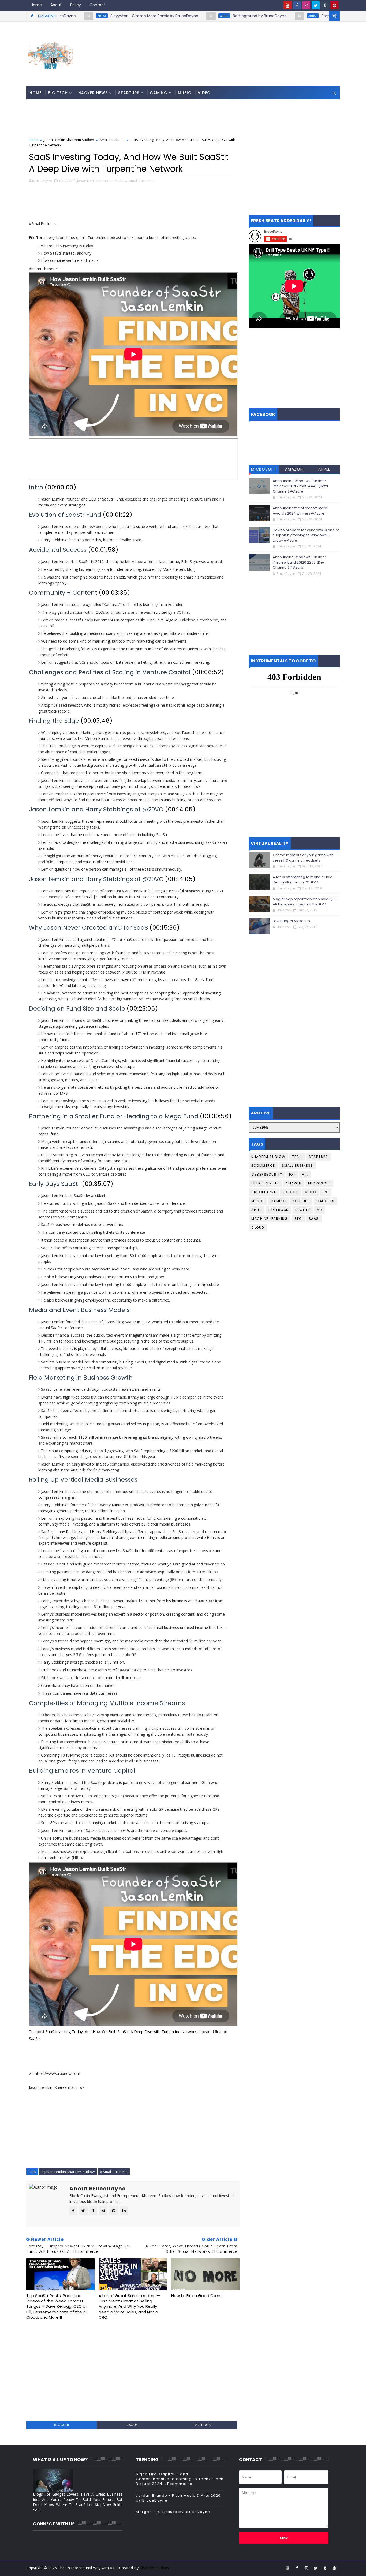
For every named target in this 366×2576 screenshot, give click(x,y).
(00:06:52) (208, 672)
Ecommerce (263, 1166)
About (56, 5)
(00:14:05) (180, 809)
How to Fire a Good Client (197, 2296)
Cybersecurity (267, 1174)
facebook (202, 2425)
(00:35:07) (98, 1184)
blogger (61, 2425)
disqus (132, 2425)
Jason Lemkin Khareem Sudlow (69, 140)
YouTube (301, 1201)
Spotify (303, 1210)
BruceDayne (264, 1192)
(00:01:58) (103, 550)
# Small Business (114, 2172)
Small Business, (142, 181)
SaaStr (35, 2039)
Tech (297, 1157)
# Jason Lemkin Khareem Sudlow (68, 2172)
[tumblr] (325, 5)
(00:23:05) (142, 1009)
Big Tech (58, 93)
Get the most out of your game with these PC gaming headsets (303, 858)
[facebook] (297, 5)
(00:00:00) (61, 487)
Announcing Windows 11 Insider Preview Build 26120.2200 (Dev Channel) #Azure (299, 562)
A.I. (305, 1174)
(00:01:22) (118, 515)
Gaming (159, 93)
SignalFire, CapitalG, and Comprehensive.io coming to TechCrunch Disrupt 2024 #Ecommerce (180, 2479)
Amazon (294, 469)
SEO (298, 1219)
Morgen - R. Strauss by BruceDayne (173, 2512)
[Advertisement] (242, 42)
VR (320, 1210)
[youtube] (287, 5)
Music (185, 93)
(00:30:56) (216, 1116)
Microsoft (264, 469)
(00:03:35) (115, 593)
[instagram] (306, 5)
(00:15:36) (165, 928)
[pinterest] (334, 5)
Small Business (112, 140)
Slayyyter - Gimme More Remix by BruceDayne (90, 16)
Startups (129, 93)
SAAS (314, 1219)
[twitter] (316, 5)
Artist (160, 16)
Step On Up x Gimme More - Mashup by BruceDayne (306, 16)
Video (204, 93)
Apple (324, 469)
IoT (292, 1174)
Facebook (279, 1210)
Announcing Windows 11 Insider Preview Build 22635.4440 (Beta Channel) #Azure (300, 486)
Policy (76, 5)
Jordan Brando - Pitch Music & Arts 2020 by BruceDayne (178, 2498)
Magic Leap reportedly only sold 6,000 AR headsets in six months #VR (306, 902)
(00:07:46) (97, 721)
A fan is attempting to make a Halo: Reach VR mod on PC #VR (303, 880)
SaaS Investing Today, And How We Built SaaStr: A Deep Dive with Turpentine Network (121, 2032)
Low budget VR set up (291, 921)
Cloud (258, 1227)
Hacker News (93, 93)
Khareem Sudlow (268, 1157)
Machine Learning (270, 1219)
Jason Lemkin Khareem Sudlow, (103, 181)
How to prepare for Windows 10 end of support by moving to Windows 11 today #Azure (306, 535)
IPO (326, 1192)
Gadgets (326, 1201)
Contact (97, 5)
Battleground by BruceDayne (195, 16)
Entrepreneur (265, 1183)
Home (36, 5)
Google (290, 1192)
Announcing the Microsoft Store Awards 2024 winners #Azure (300, 511)
